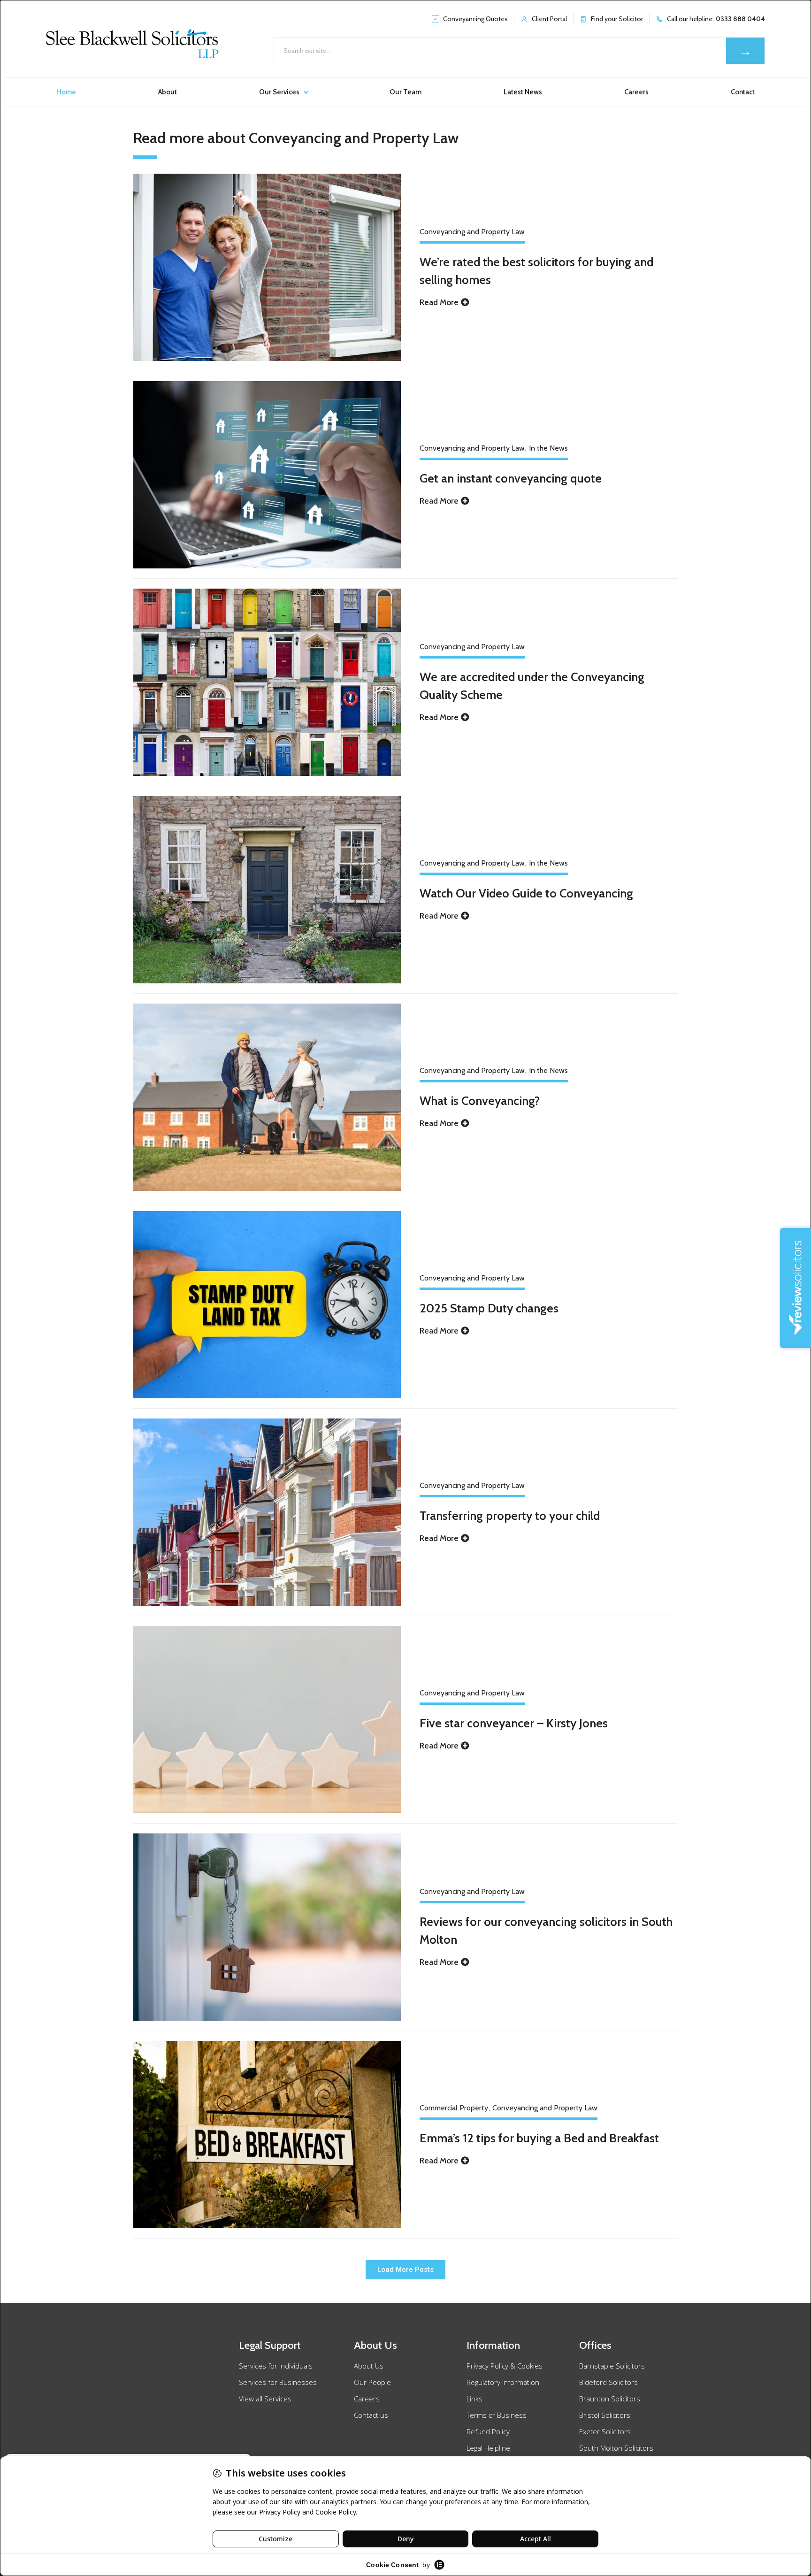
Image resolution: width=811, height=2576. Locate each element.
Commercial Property (454, 2108)
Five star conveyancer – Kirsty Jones (514, 1723)
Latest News (523, 92)
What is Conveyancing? (480, 1100)
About (168, 92)
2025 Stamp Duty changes (489, 1308)
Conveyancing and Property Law (472, 232)
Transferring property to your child (510, 1515)
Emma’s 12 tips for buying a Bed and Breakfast (539, 2138)
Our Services (279, 92)
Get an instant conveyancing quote (511, 478)
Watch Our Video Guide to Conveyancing (526, 893)
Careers (636, 92)
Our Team (405, 92)
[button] (405, 2270)
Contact (743, 92)
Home (66, 92)
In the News (548, 448)
